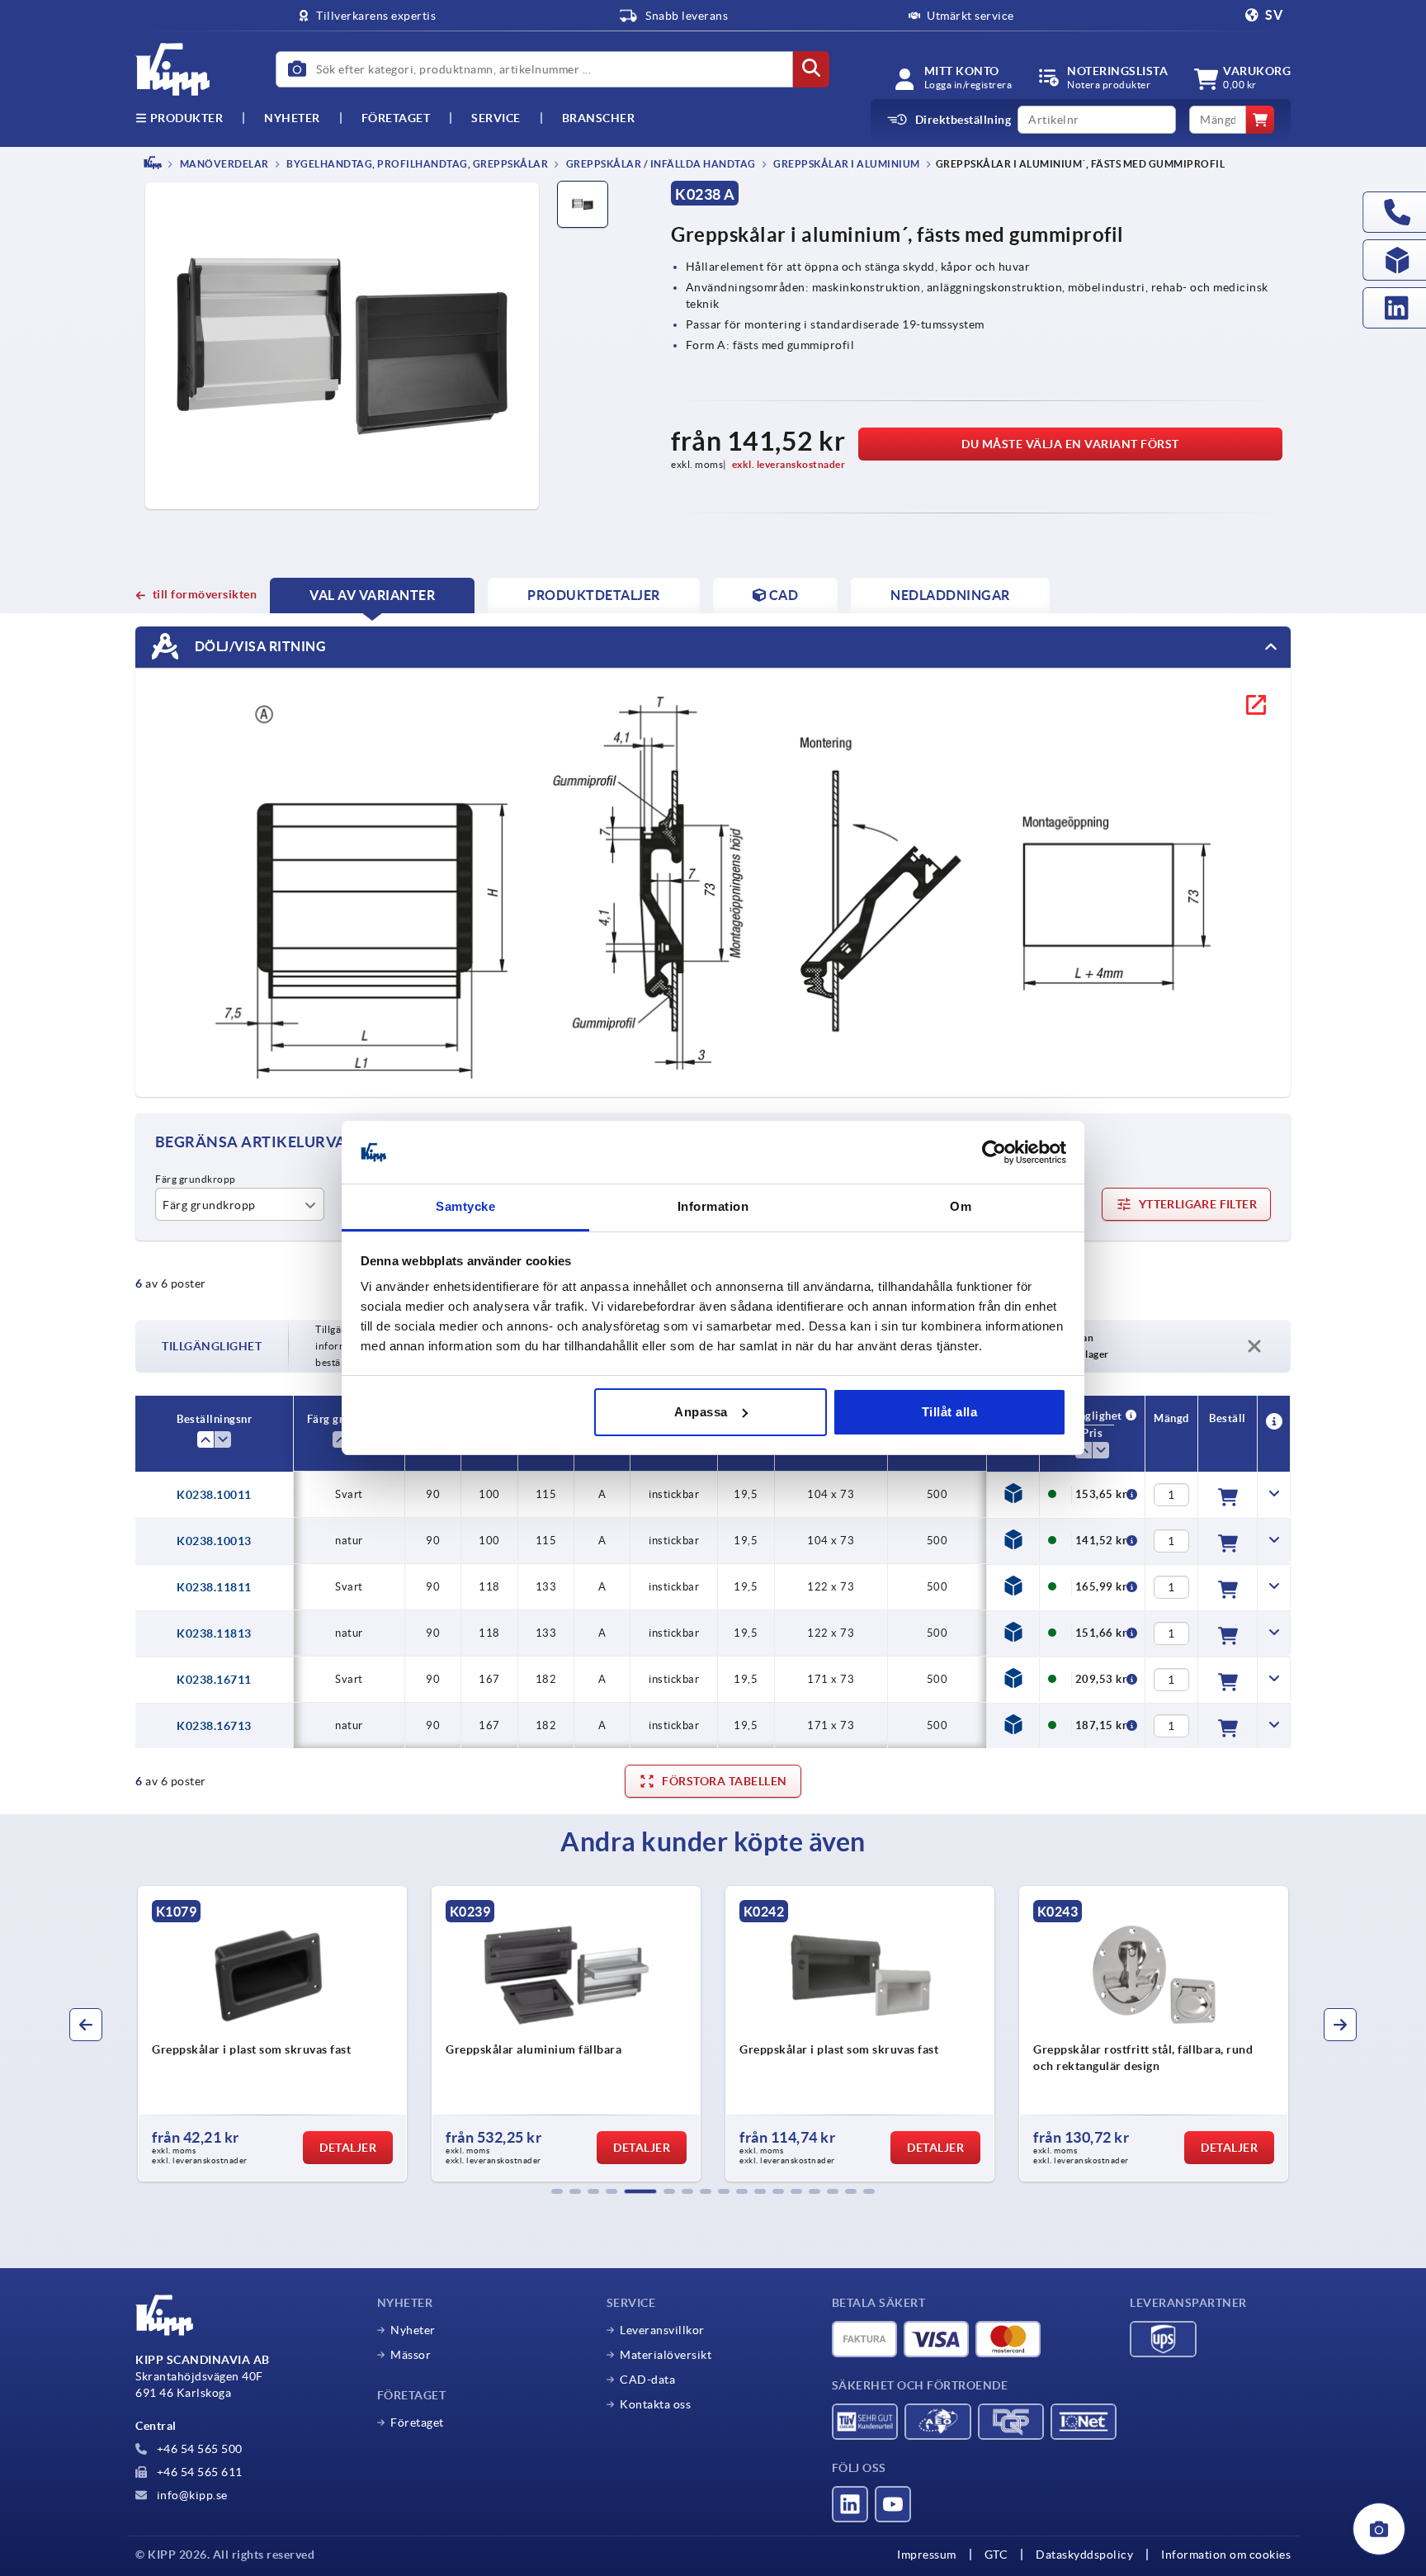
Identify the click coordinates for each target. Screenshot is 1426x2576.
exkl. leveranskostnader (789, 464)
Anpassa (701, 1412)
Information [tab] (713, 1206)
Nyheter (413, 2330)
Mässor (411, 2355)
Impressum (927, 2555)
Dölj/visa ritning (259, 645)
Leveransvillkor (662, 2330)
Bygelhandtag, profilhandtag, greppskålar (417, 164)
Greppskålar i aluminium (846, 164)
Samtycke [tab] (465, 1206)
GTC (996, 2555)
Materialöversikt (666, 2355)
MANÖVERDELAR (223, 164)
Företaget (396, 118)
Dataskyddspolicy (1084, 2555)
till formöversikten (205, 594)
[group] (272, 2034)
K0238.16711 (214, 1680)
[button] (557, 2191)
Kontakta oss (655, 2404)
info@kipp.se (191, 2495)
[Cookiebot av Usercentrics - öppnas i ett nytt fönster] (994, 1152)
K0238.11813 (214, 1633)
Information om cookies (1226, 2555)
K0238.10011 (214, 1495)
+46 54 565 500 (198, 2449)
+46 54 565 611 (198, 2472)
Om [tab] (961, 1206)
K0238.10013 (214, 1541)
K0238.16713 (214, 1726)
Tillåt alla (950, 1412)
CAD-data (647, 2380)
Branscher (599, 118)
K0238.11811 (214, 1587)
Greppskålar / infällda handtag (660, 164)
